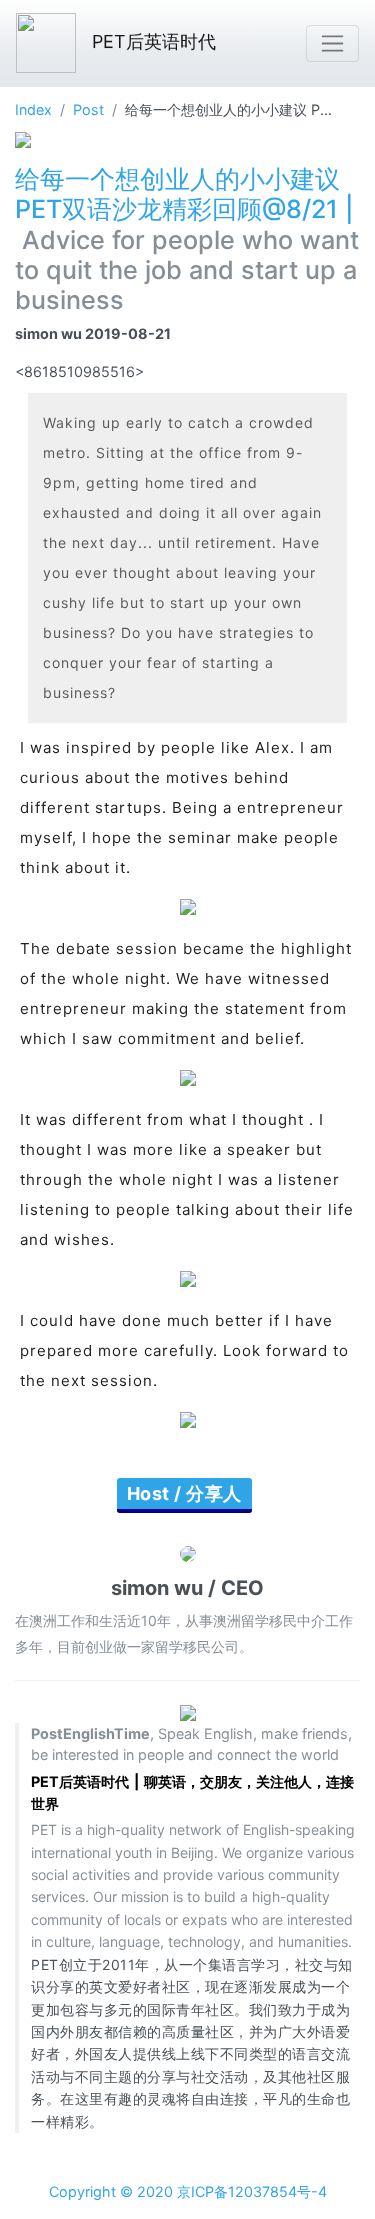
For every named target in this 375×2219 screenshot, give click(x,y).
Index (33, 109)
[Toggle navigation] (332, 43)
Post (88, 109)
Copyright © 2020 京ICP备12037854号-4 (188, 2191)
